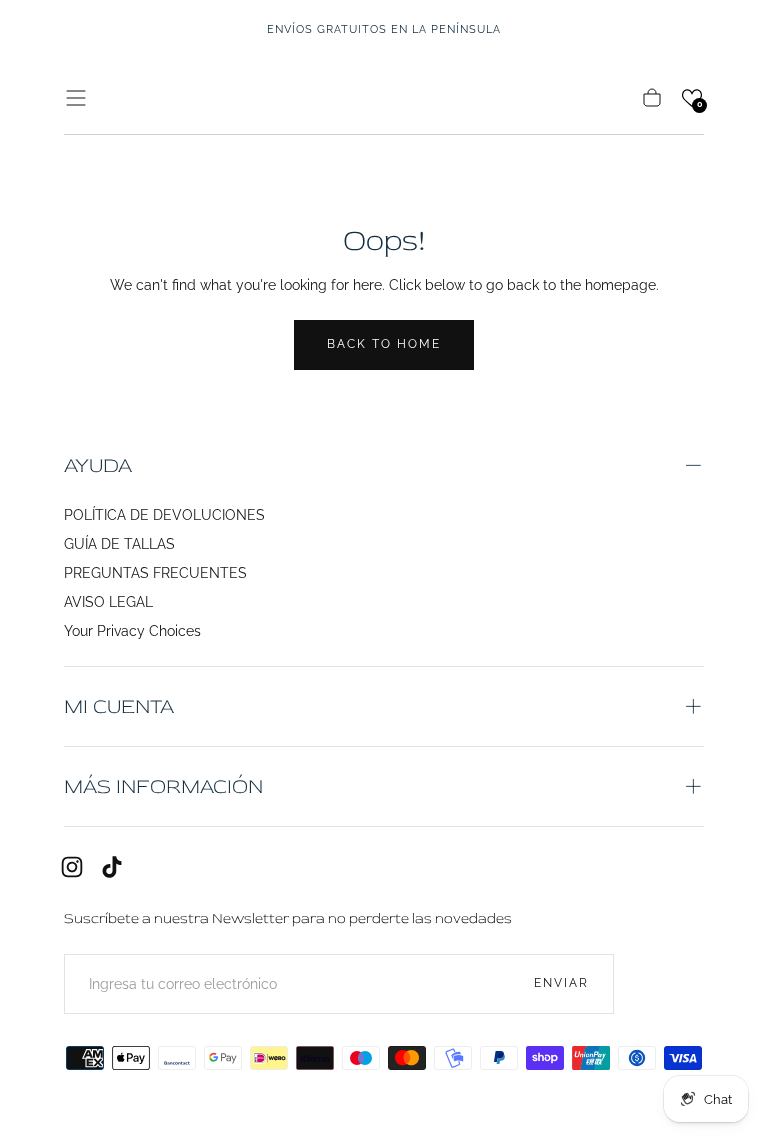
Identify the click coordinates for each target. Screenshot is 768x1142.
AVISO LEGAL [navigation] (108, 602)
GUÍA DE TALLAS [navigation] (119, 544)
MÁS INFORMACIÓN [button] (163, 786)
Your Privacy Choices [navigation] (132, 631)
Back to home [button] (384, 344)
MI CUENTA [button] (119, 706)
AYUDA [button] (98, 465)
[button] (76, 98)
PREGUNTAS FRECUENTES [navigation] (155, 573)
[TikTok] (112, 867)
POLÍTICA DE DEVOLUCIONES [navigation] (164, 515)
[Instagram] (72, 867)
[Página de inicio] (384, 97)
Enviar (561, 983)
